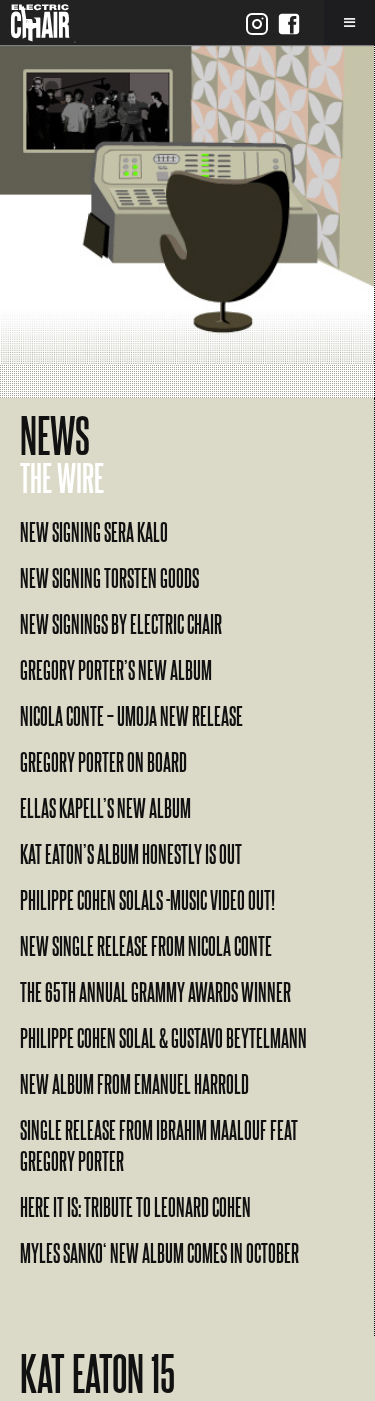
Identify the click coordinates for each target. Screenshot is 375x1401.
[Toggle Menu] (349, 22)
